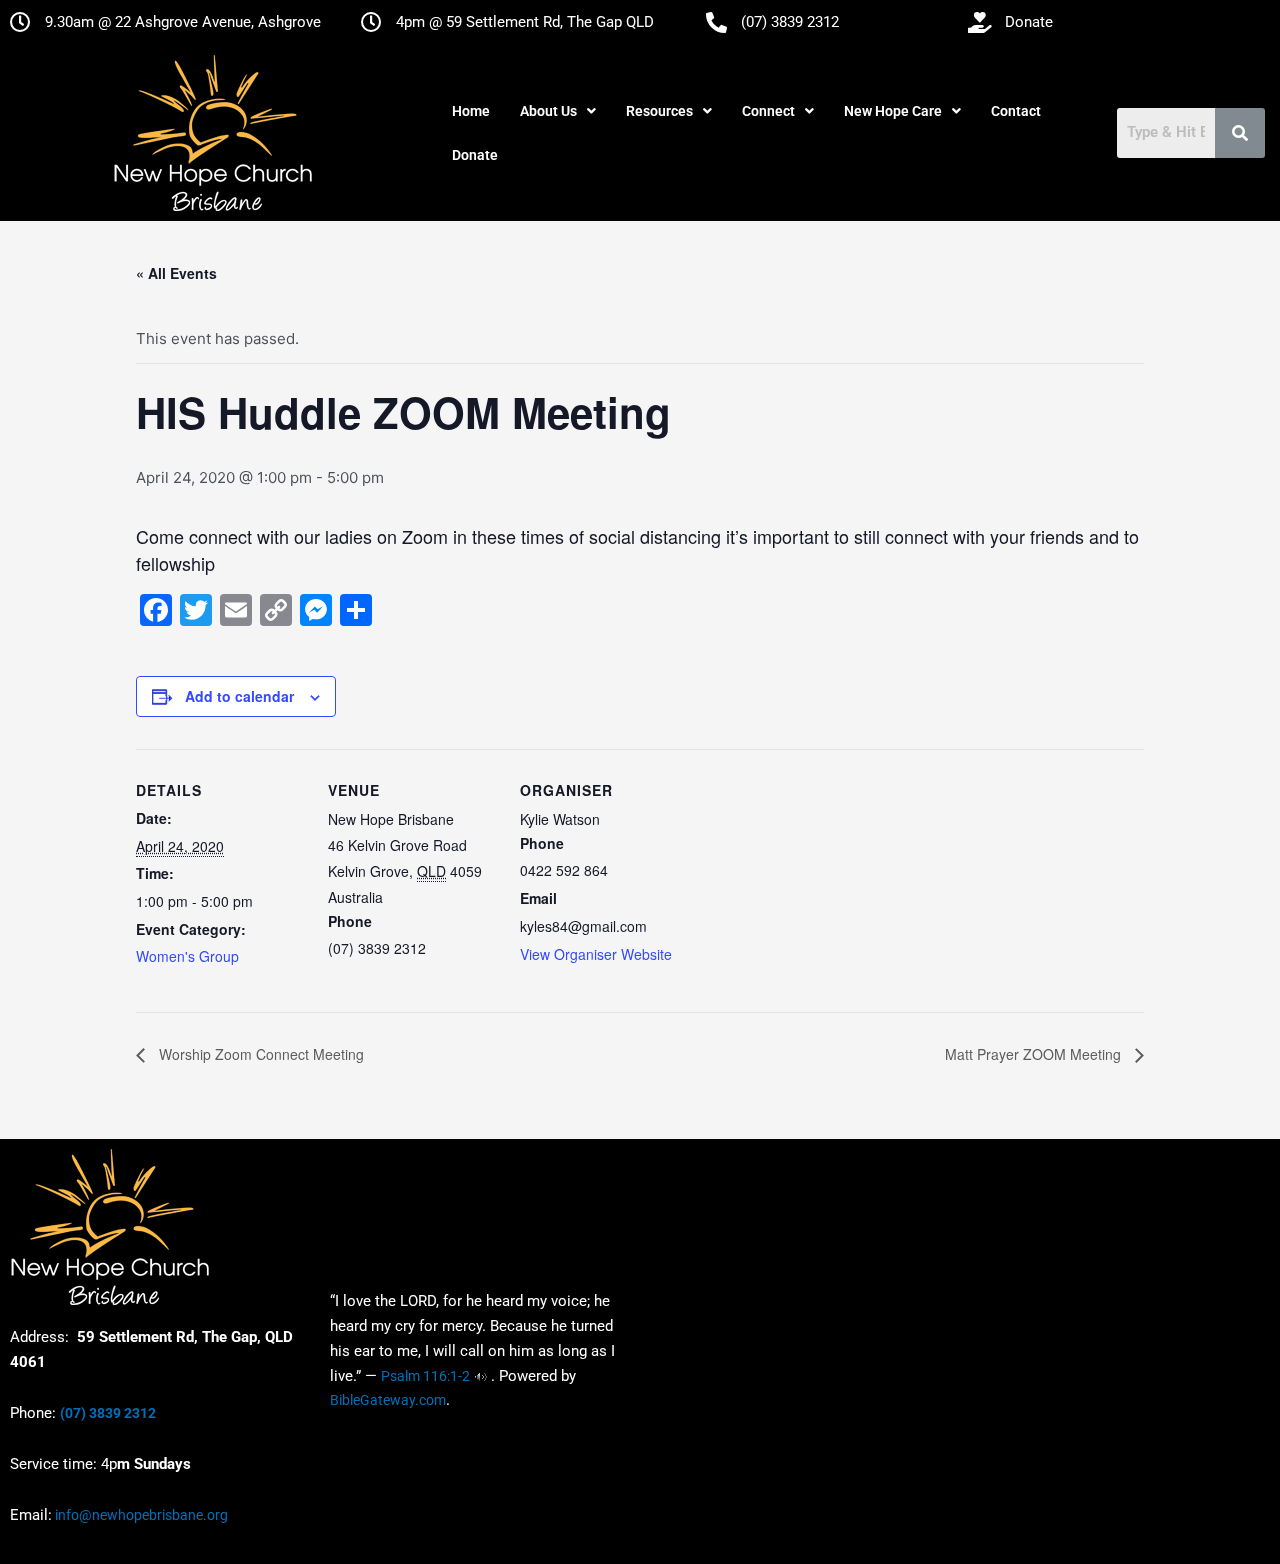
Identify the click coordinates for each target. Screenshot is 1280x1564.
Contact (1016, 111)
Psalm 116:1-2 (425, 1376)
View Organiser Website (596, 954)
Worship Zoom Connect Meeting (259, 1054)
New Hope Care (893, 111)
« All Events (176, 273)
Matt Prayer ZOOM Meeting (1035, 1054)
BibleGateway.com (388, 1400)
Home (471, 111)
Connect (768, 111)
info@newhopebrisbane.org (140, 1515)
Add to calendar (239, 696)
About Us (548, 111)
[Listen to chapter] (480, 1376)
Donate (475, 155)
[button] (558, 111)
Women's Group (187, 956)
